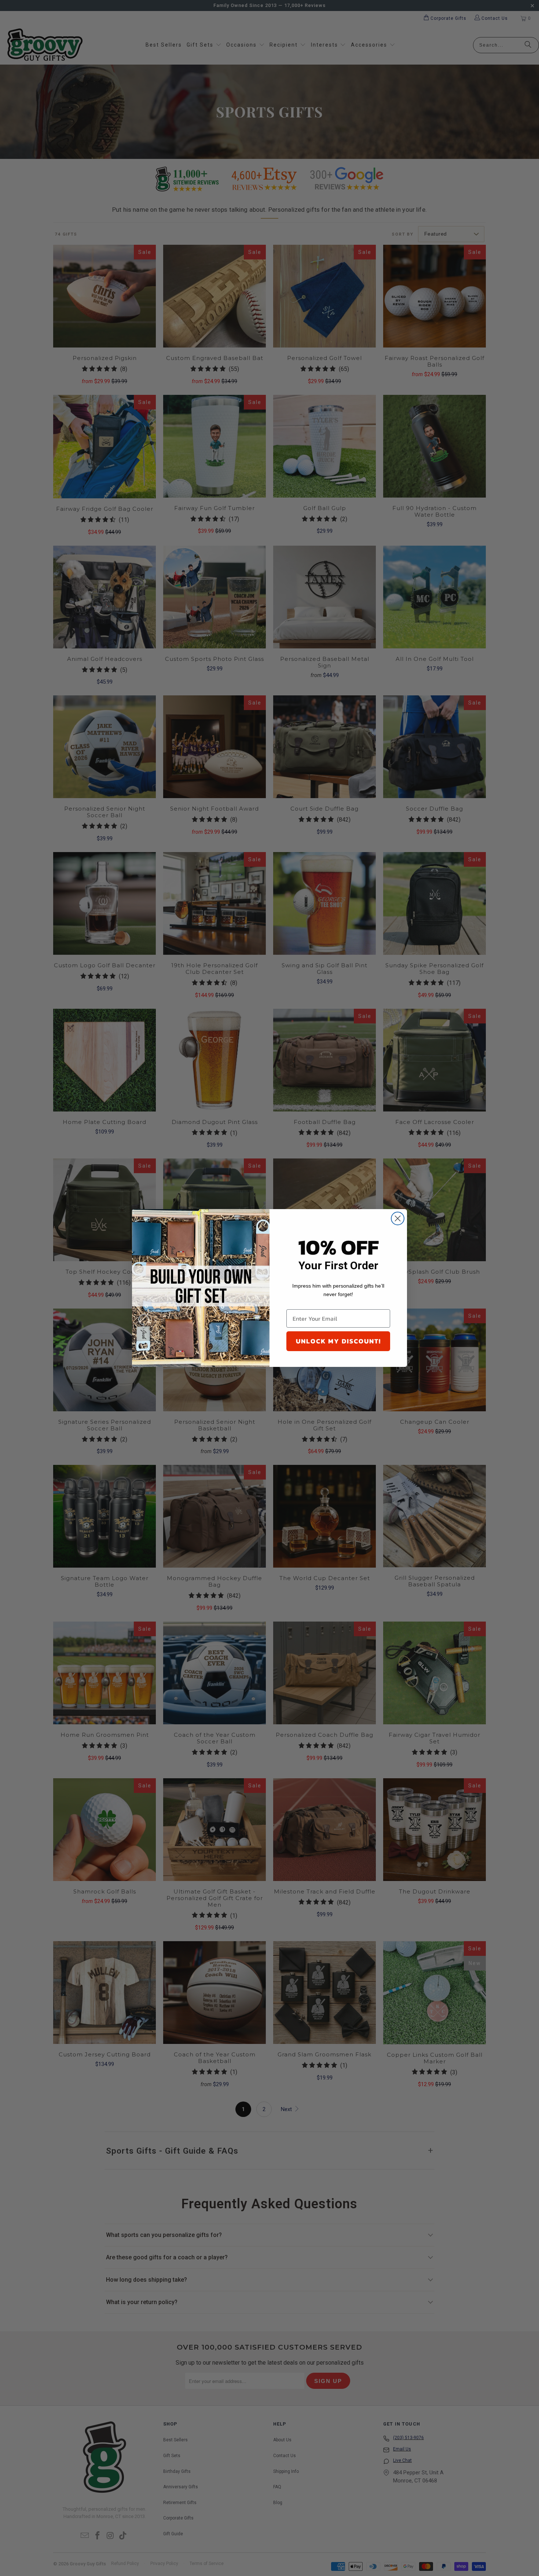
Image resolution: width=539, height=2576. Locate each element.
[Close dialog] (398, 1218)
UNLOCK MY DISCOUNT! (338, 1341)
